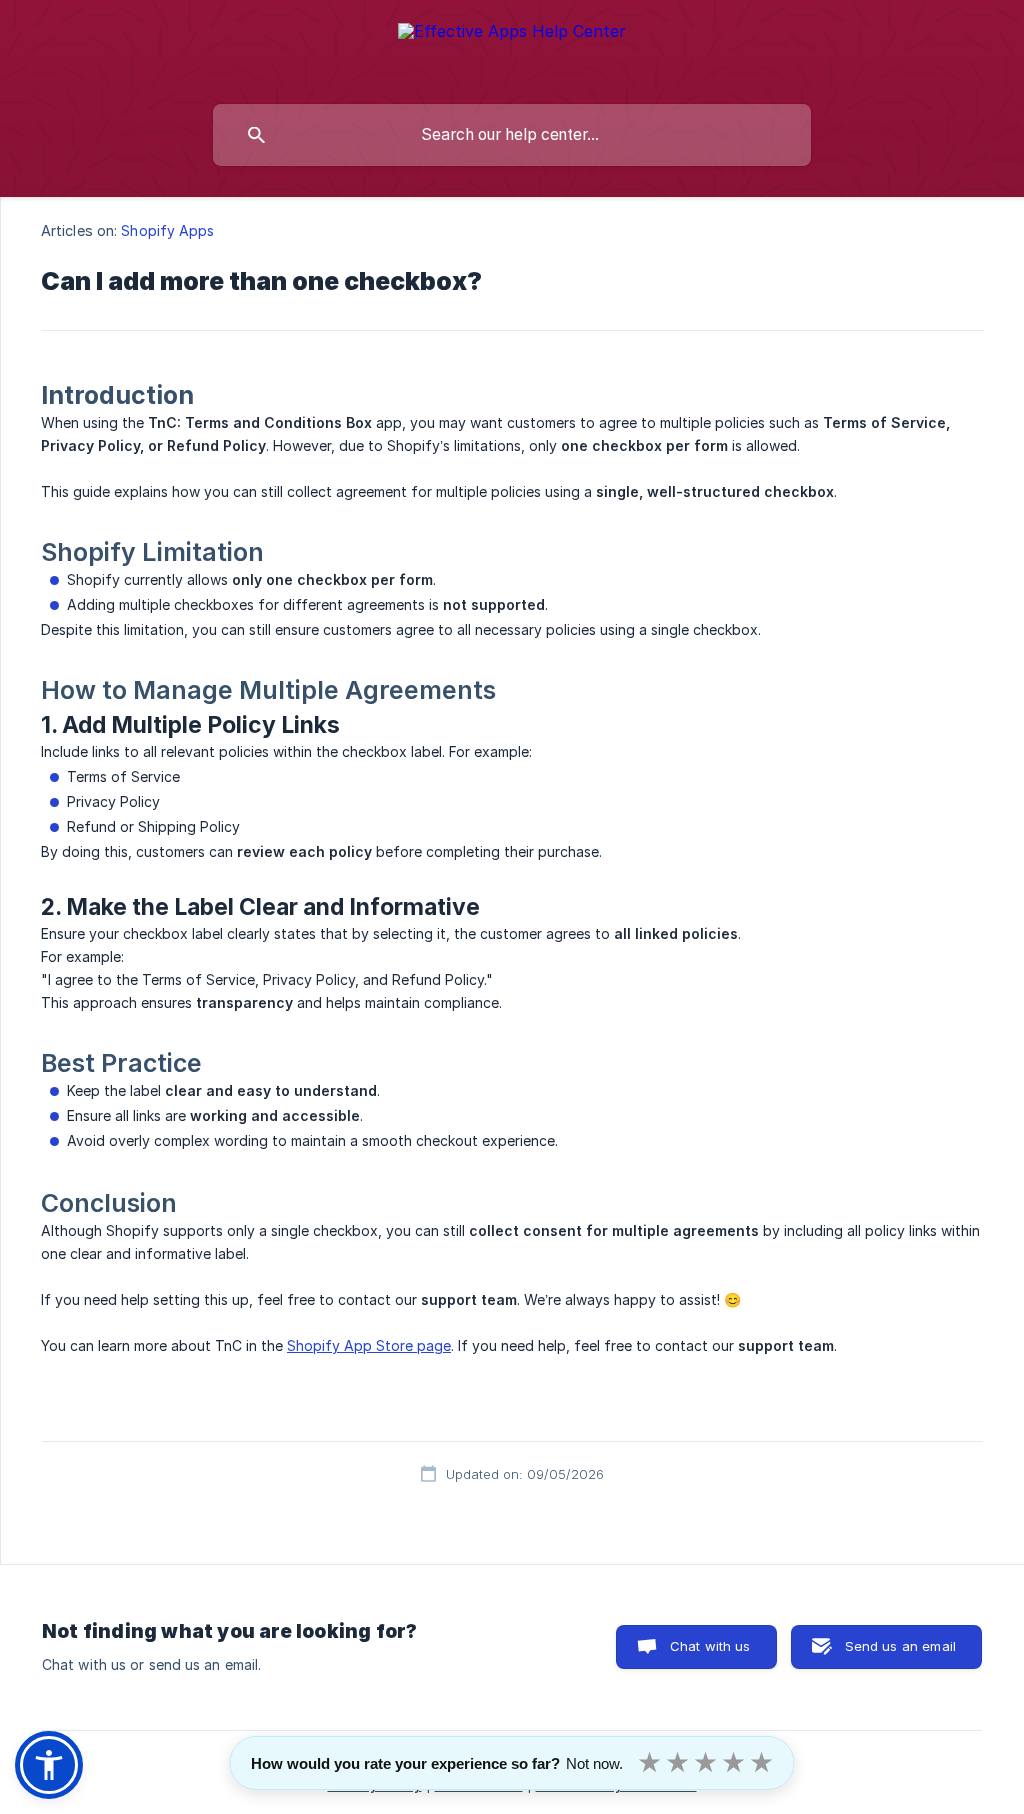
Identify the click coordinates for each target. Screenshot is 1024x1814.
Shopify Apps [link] (167, 230)
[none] (512, 47)
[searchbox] (512, 135)
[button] (49, 1765)
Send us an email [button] (900, 1646)
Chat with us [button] (710, 1646)
